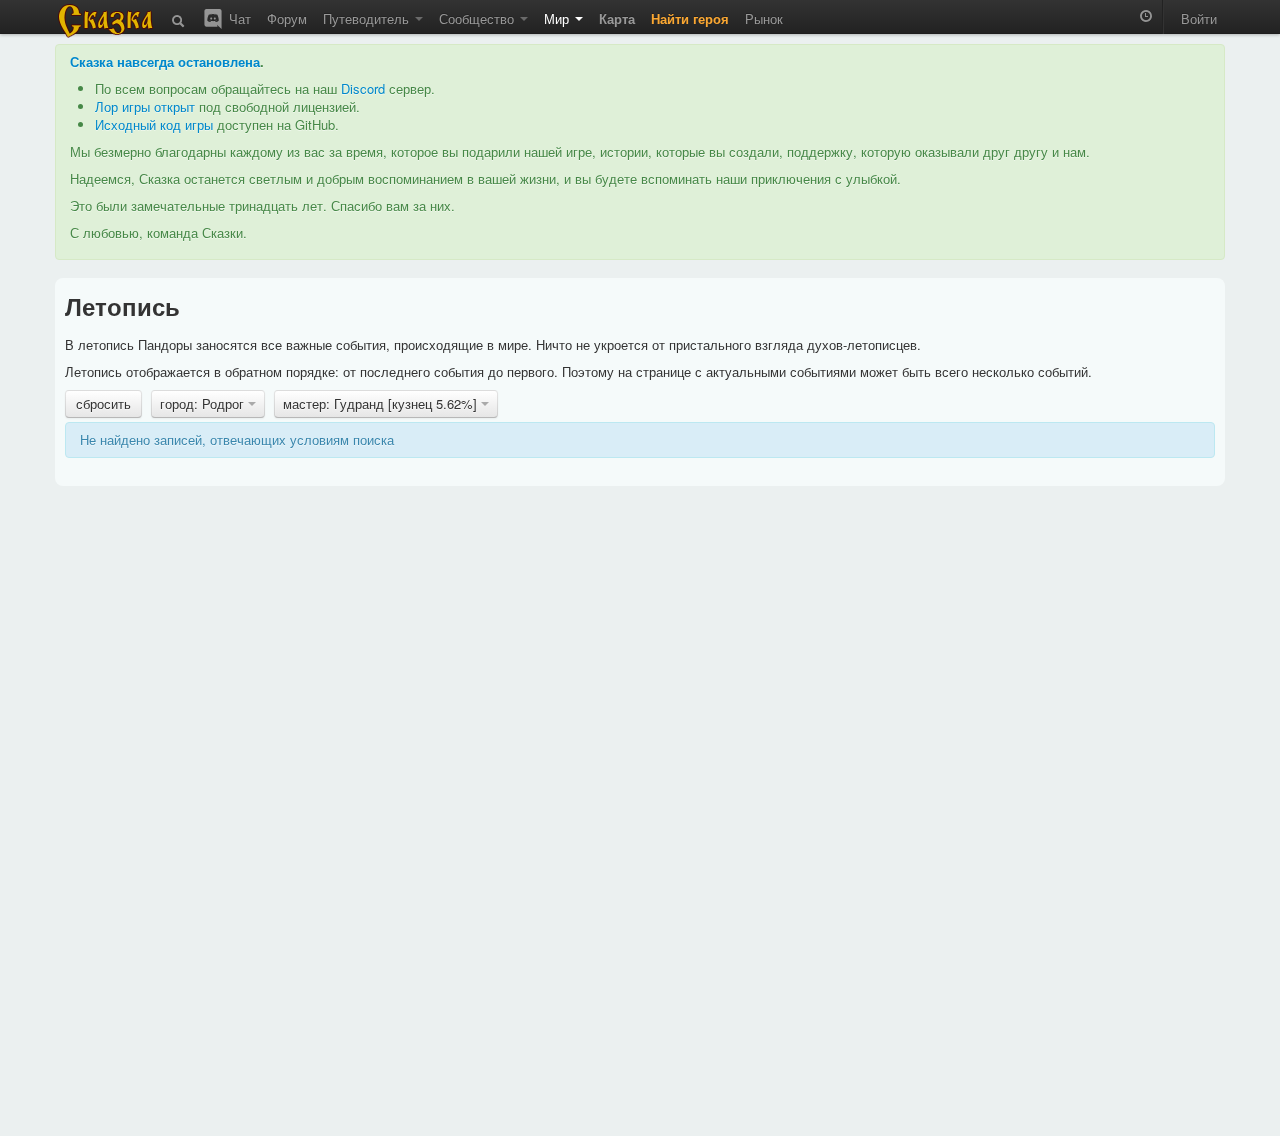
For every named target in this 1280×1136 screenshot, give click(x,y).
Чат (238, 18)
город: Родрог (204, 403)
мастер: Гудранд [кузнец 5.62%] (382, 403)
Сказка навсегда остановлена (165, 61)
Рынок (764, 18)
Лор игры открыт (145, 106)
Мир (558, 18)
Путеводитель (368, 18)
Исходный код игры (154, 124)
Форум (287, 18)
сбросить (103, 403)
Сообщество (478, 18)
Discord (363, 88)
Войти (1199, 18)
